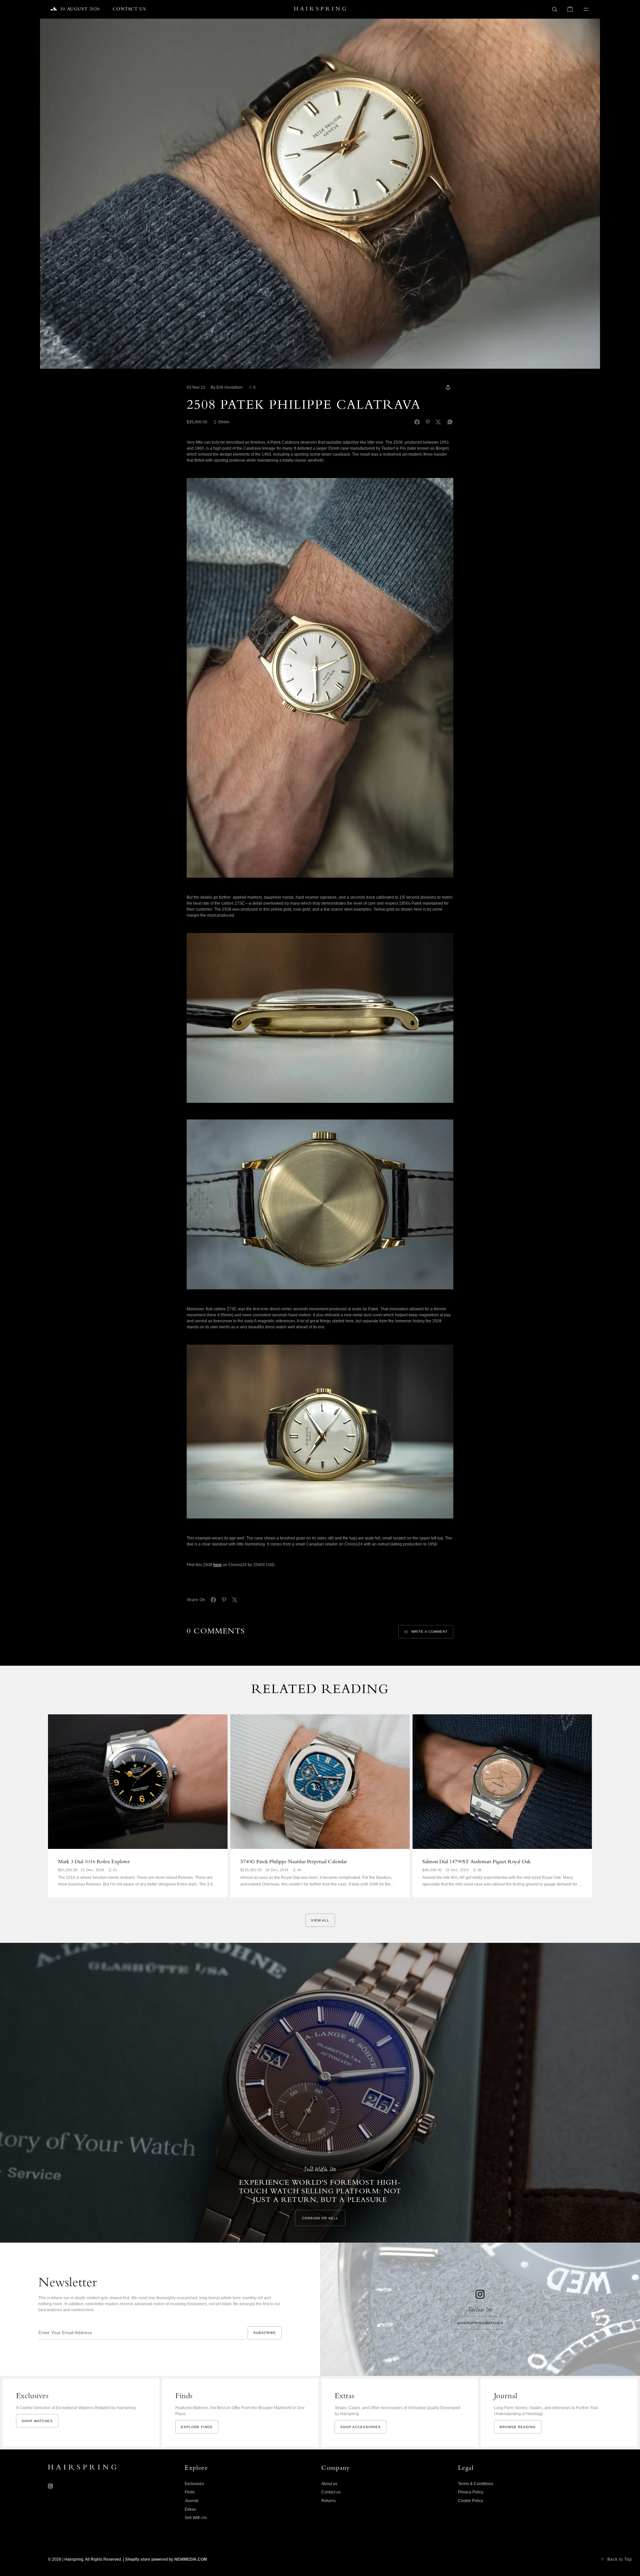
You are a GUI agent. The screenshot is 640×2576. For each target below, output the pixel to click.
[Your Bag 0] (570, 9)
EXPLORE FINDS (197, 2427)
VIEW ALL (320, 1920)
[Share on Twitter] (438, 422)
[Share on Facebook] (417, 422)
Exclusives (194, 2484)
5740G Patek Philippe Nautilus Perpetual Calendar (293, 1862)
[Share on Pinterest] (428, 422)
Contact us (331, 2492)
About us (329, 2484)
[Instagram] (50, 2486)
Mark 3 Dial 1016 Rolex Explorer (94, 1862)
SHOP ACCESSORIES (360, 2427)
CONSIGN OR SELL (320, 2218)
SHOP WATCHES (37, 2421)
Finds (190, 2492)
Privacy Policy (471, 2492)
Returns (328, 2501)
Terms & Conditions (476, 2484)
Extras (190, 2509)
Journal (191, 2501)
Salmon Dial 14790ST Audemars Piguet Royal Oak (476, 1862)
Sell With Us (196, 2518)
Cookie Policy (470, 2501)
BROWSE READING (518, 2427)
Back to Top (620, 2559)
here (217, 1565)
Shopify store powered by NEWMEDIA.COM (166, 2559)
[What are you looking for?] (555, 9)
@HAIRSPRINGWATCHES (480, 2323)
